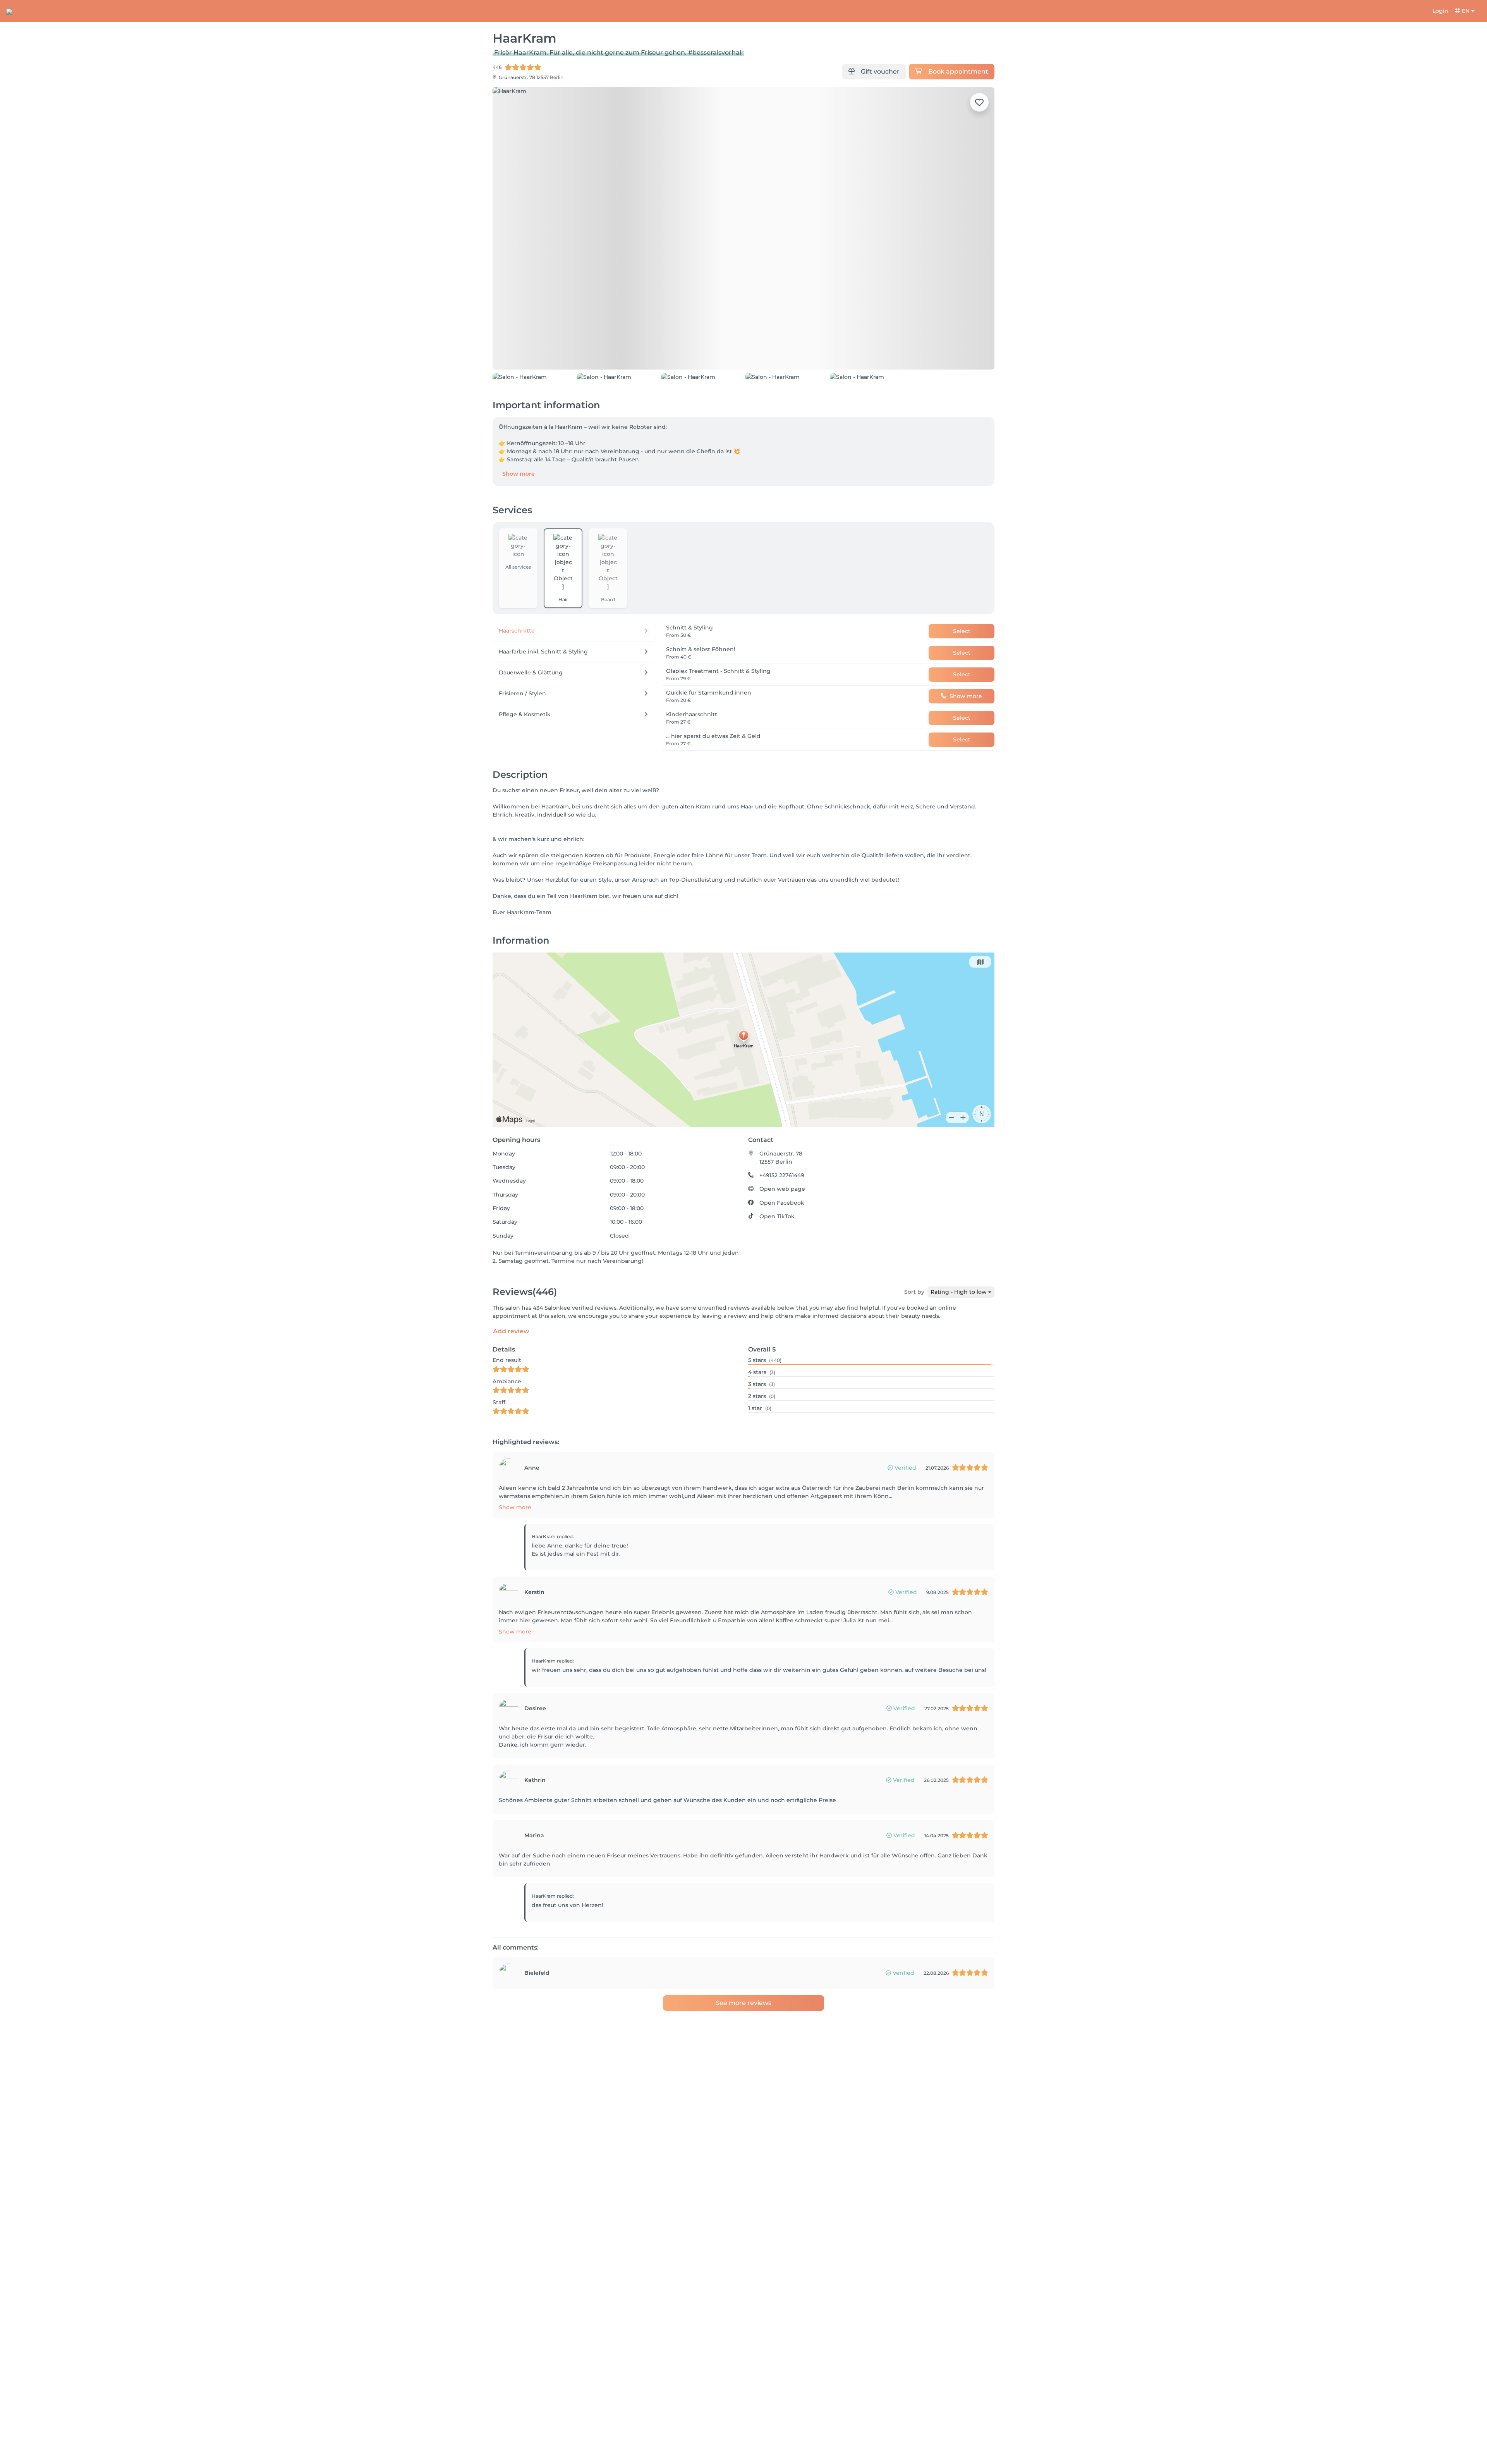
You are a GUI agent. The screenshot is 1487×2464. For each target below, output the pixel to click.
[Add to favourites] (979, 102)
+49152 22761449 (782, 1175)
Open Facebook (782, 1203)
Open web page (782, 1189)
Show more (519, 474)
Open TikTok (777, 1216)
